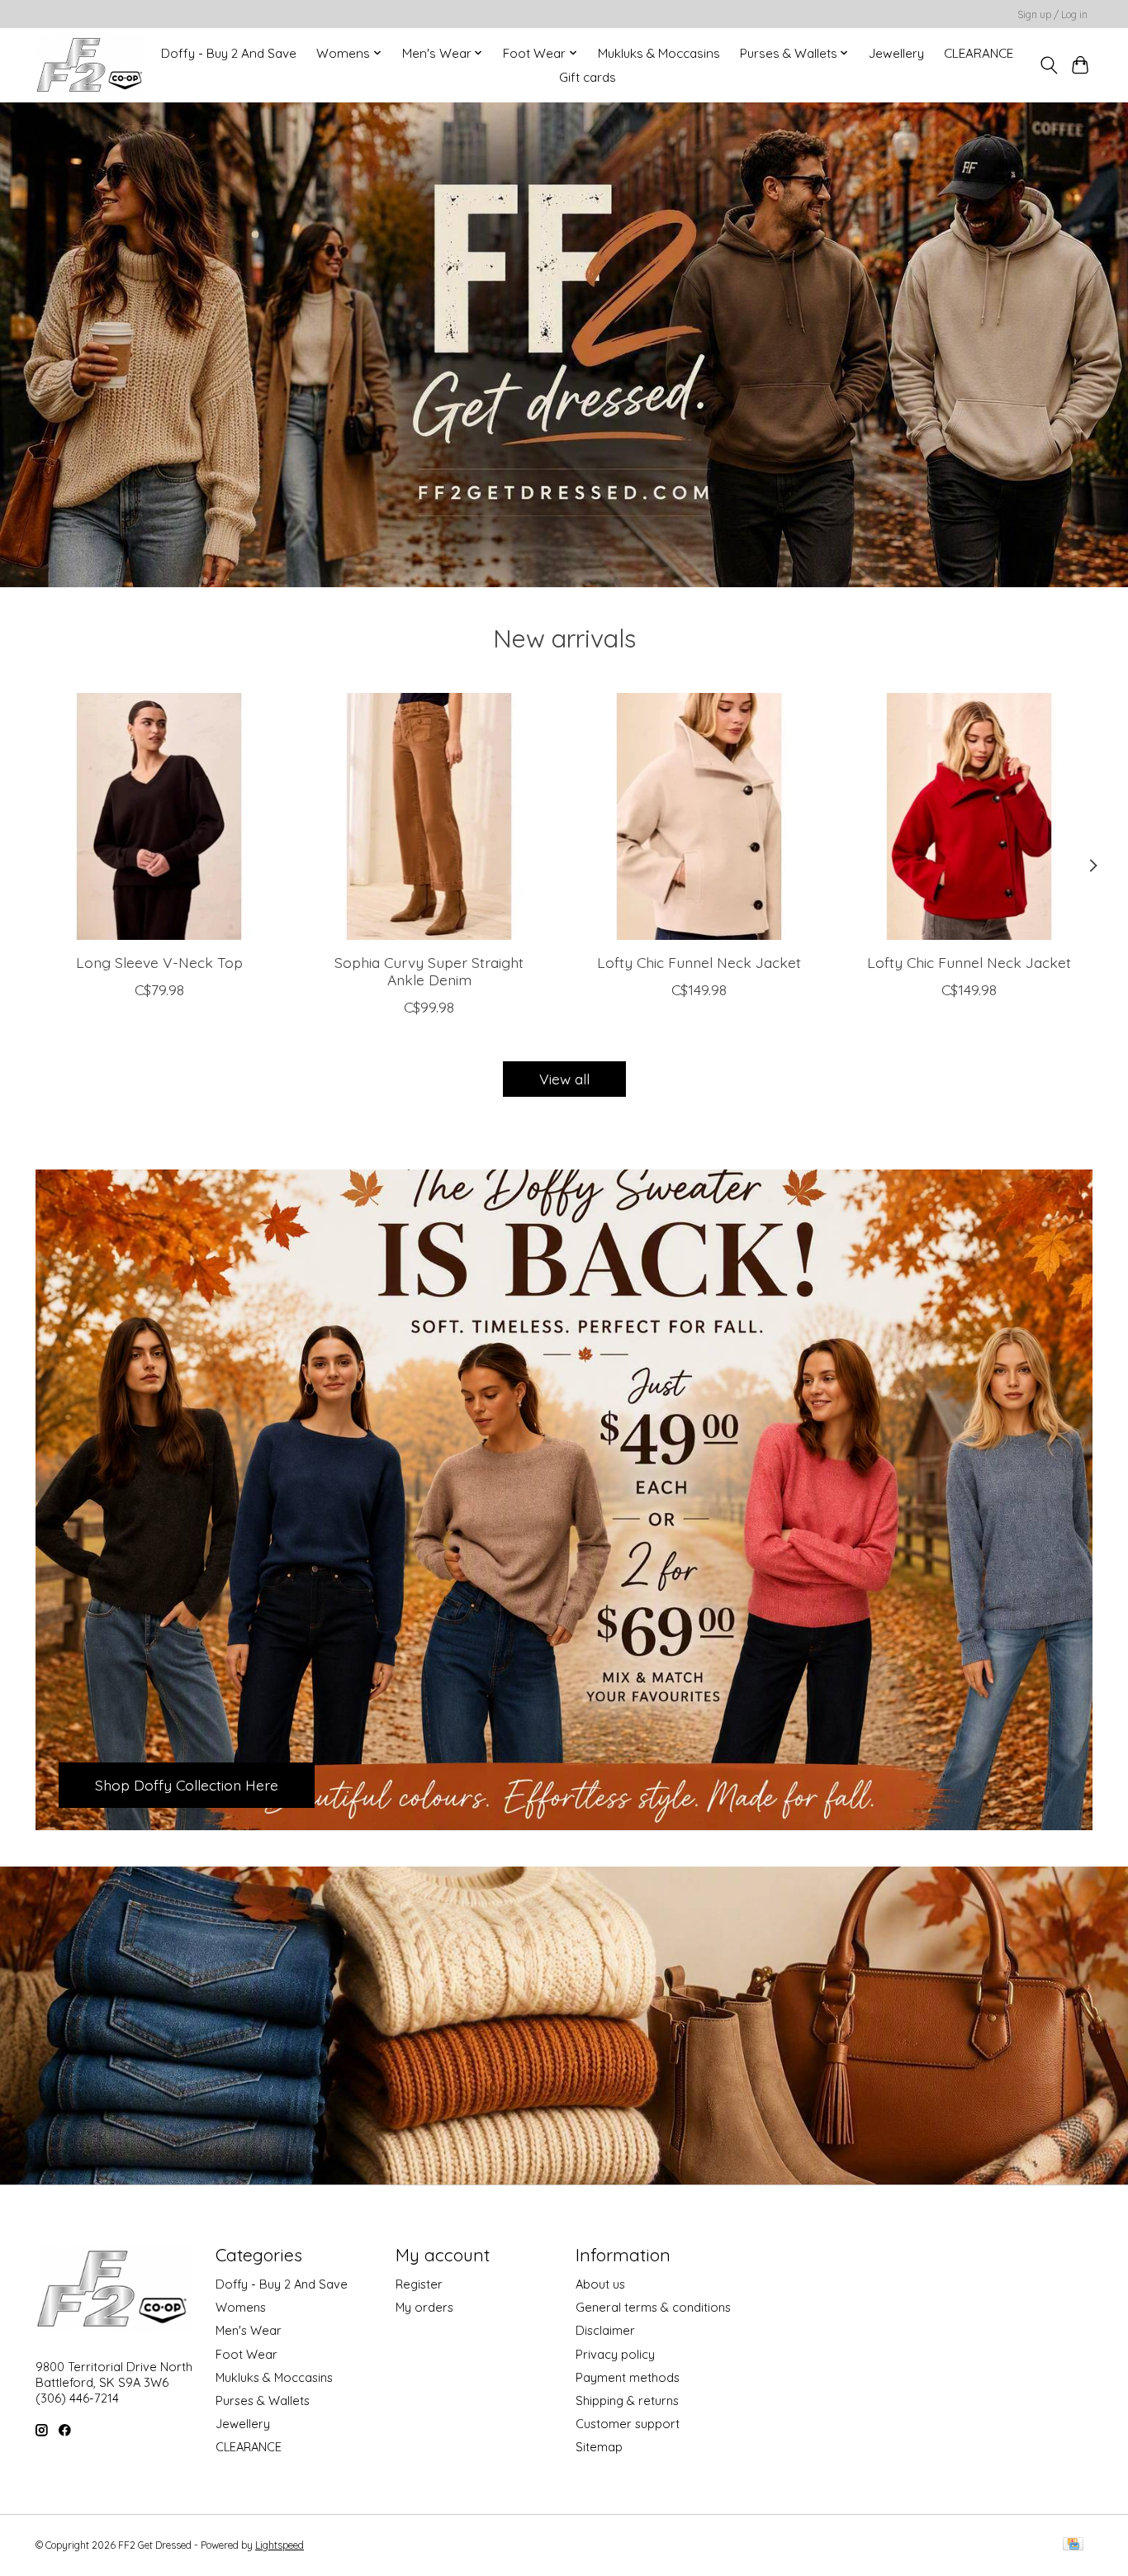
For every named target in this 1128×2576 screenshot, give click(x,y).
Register (419, 2284)
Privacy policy (615, 2354)
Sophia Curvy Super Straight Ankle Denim (429, 971)
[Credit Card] (1073, 2545)
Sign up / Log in (1052, 14)
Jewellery (896, 53)
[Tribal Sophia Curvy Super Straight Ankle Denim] (429, 816)
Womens (241, 2307)
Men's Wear (249, 2330)
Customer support (628, 2424)
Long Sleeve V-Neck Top (159, 962)
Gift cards (588, 77)
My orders (424, 2307)
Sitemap (599, 2447)
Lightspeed (280, 2545)
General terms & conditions (653, 2307)
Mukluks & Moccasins (659, 53)
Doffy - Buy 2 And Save (229, 53)
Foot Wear (246, 2354)
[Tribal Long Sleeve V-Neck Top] (159, 816)
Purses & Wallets (263, 2400)
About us (600, 2284)
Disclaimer (605, 2330)
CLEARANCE (979, 53)
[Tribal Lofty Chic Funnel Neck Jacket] (699, 816)
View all (564, 1079)
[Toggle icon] (1048, 65)
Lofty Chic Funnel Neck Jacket (699, 962)
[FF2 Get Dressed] (91, 65)
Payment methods (628, 2377)
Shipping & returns (627, 2400)
